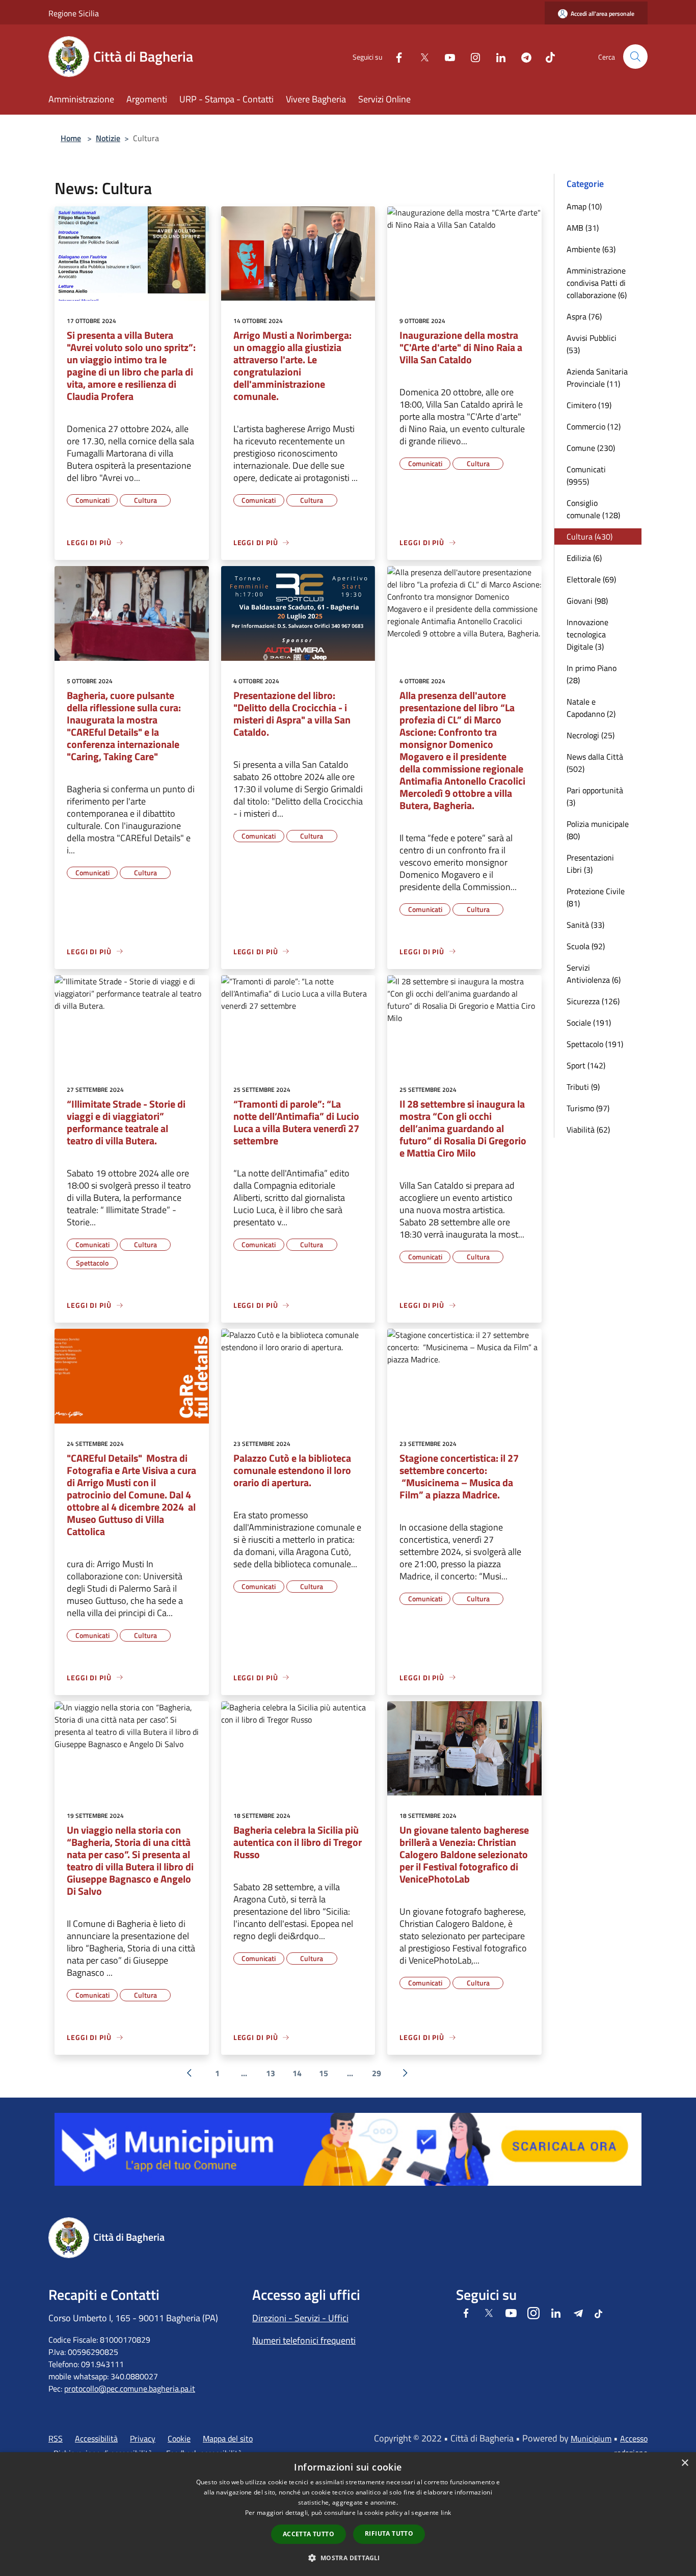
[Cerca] (635, 57)
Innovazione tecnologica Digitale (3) (587, 634)
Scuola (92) (586, 946)
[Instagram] (471, 56)
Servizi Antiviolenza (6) (594, 974)
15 (324, 2073)
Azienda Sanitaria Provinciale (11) (597, 378)
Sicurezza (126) (593, 1001)
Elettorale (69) (591, 579)
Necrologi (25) (591, 735)
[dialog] (348, 2514)
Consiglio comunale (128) (593, 509)
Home (71, 138)
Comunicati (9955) (586, 475)
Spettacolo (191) (595, 1044)
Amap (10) (584, 206)
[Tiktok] (546, 56)
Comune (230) (591, 448)
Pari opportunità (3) (595, 796)
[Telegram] (522, 56)
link (446, 2513)
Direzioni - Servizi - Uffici (300, 2318)
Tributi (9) (583, 1087)
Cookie (179, 2438)
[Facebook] (395, 56)
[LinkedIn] (497, 56)
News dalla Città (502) (595, 763)
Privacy (143, 2438)
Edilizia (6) (584, 558)
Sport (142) (586, 1065)
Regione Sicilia (74, 13)
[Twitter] (420, 56)
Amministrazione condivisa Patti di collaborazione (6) (597, 283)
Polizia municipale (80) (598, 830)
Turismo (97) (588, 1108)
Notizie (108, 138)
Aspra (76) (584, 316)
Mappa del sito (228, 2438)
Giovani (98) (587, 601)
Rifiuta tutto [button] (389, 2533)
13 (271, 2073)
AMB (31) (583, 228)
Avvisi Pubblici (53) (592, 344)
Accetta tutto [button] (309, 2534)
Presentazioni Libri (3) (590, 864)
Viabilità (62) (588, 1130)
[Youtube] (446, 56)
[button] (348, 2558)
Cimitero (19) (589, 405)
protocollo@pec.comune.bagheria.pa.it (130, 2389)
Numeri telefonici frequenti (304, 2340)
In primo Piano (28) (592, 674)
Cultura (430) (590, 536)
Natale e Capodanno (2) (591, 708)
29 (377, 2073)
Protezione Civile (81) (596, 897)
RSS (56, 2438)
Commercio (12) (594, 426)
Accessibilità (96, 2438)
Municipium (591, 2438)
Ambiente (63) (591, 249)
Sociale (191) (589, 1023)
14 (297, 2073)
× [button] (685, 2463)
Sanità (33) (585, 925)
